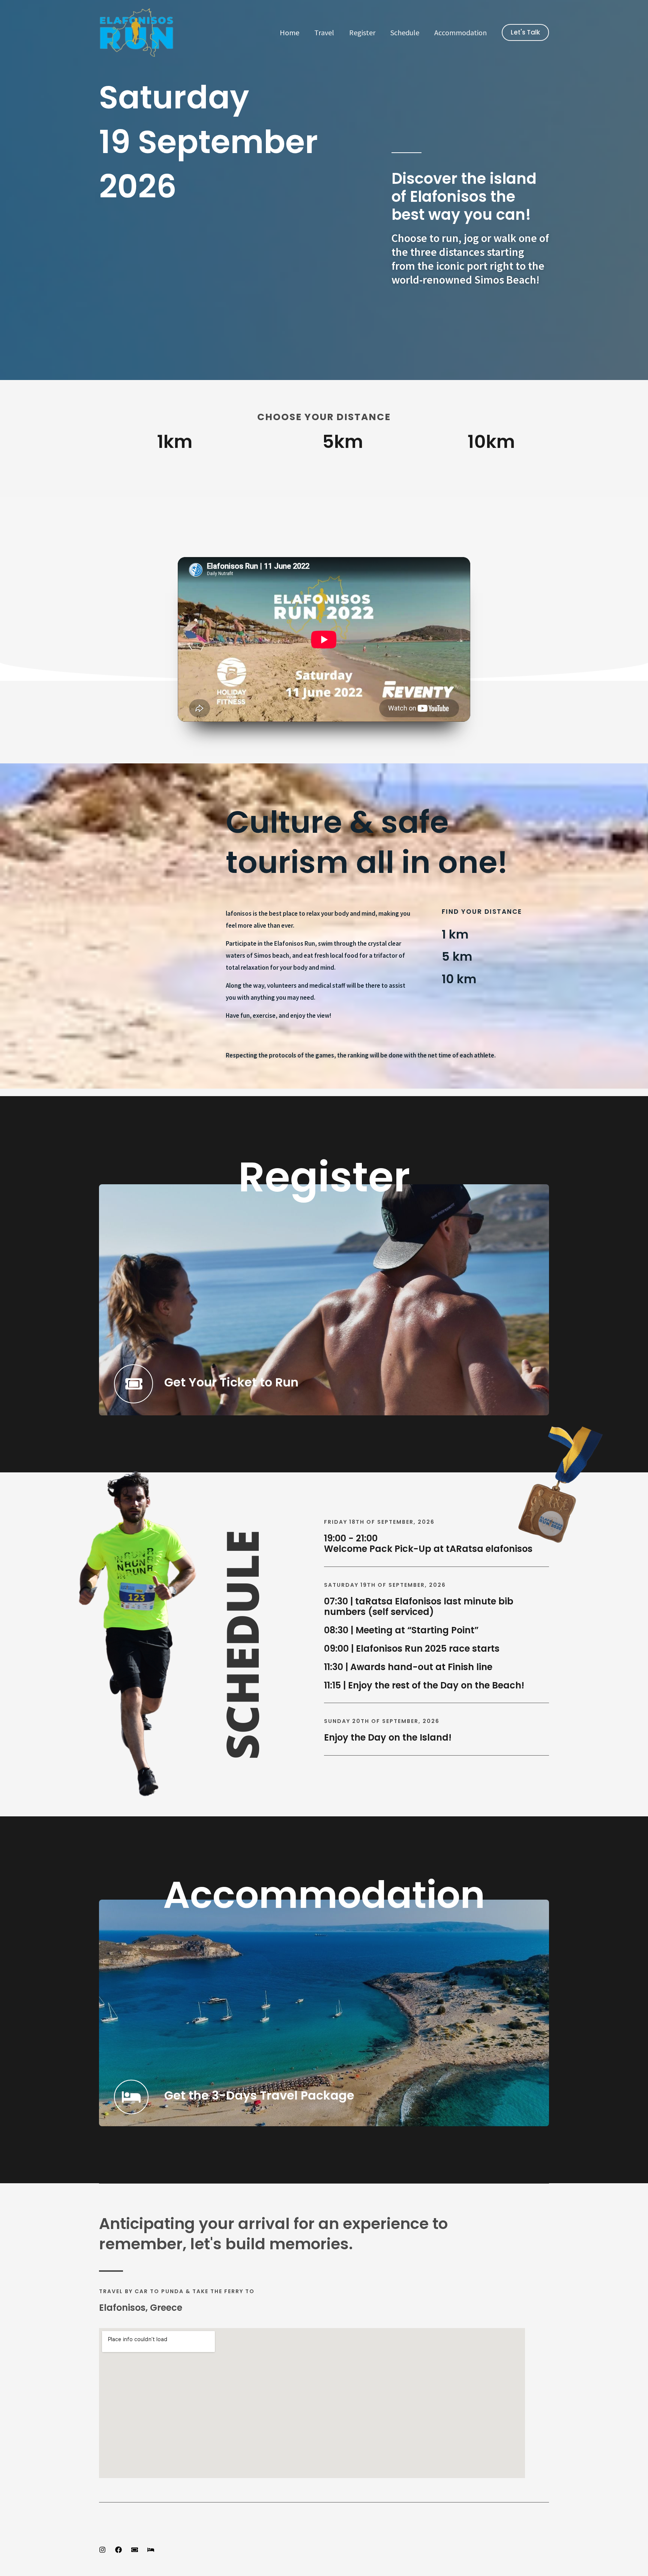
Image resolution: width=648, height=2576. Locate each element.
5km (343, 442)
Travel (324, 32)
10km (491, 442)
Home (289, 32)
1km (175, 442)
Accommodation (460, 32)
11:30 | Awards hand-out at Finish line (408, 1667)
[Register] (135, 2550)
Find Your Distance (482, 912)
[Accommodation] (151, 2550)
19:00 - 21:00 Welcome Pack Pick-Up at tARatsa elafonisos (428, 1544)
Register (362, 32)
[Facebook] (118, 2550)
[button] (525, 32)
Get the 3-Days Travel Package (259, 2095)
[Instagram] (102, 2550)
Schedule (405, 32)
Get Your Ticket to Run (231, 1382)
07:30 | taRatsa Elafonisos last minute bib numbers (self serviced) (419, 1607)
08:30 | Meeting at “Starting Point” (401, 1630)
